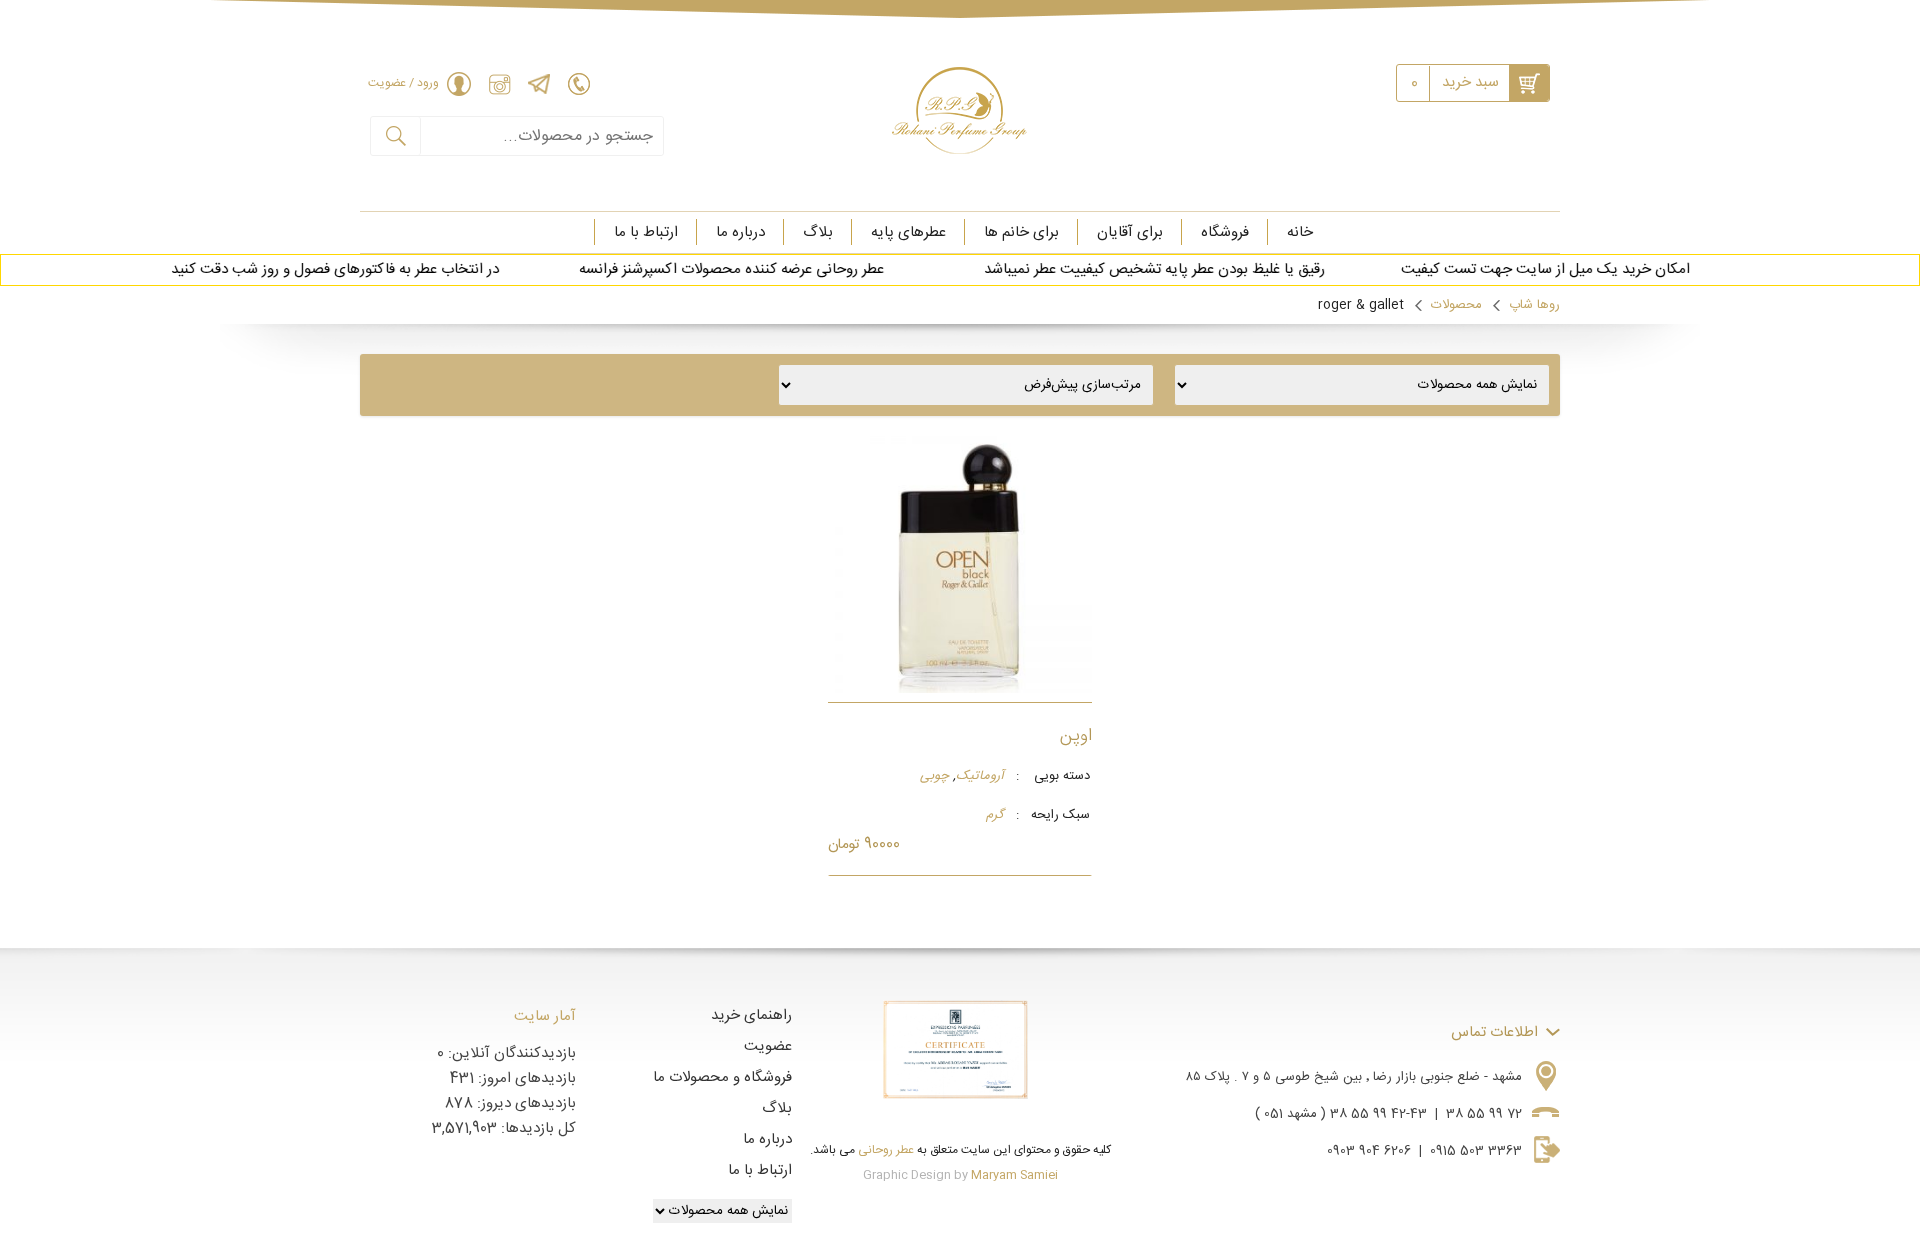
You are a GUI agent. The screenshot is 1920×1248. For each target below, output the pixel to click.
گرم (995, 816)
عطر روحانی (886, 1150)
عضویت (768, 1046)
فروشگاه (1225, 232)
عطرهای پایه (908, 232)
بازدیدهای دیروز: (524, 1103)
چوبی (934, 777)
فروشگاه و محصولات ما (722, 1077)
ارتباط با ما (646, 232)
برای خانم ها (1021, 232)
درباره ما (740, 232)
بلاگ (818, 232)
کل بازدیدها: (536, 1128)
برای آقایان (1130, 232)
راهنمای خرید (751, 1015)
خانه (1300, 232)
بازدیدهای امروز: (525, 1078)
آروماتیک (980, 777)
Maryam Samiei (1014, 1175)
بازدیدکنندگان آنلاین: (510, 1053)
